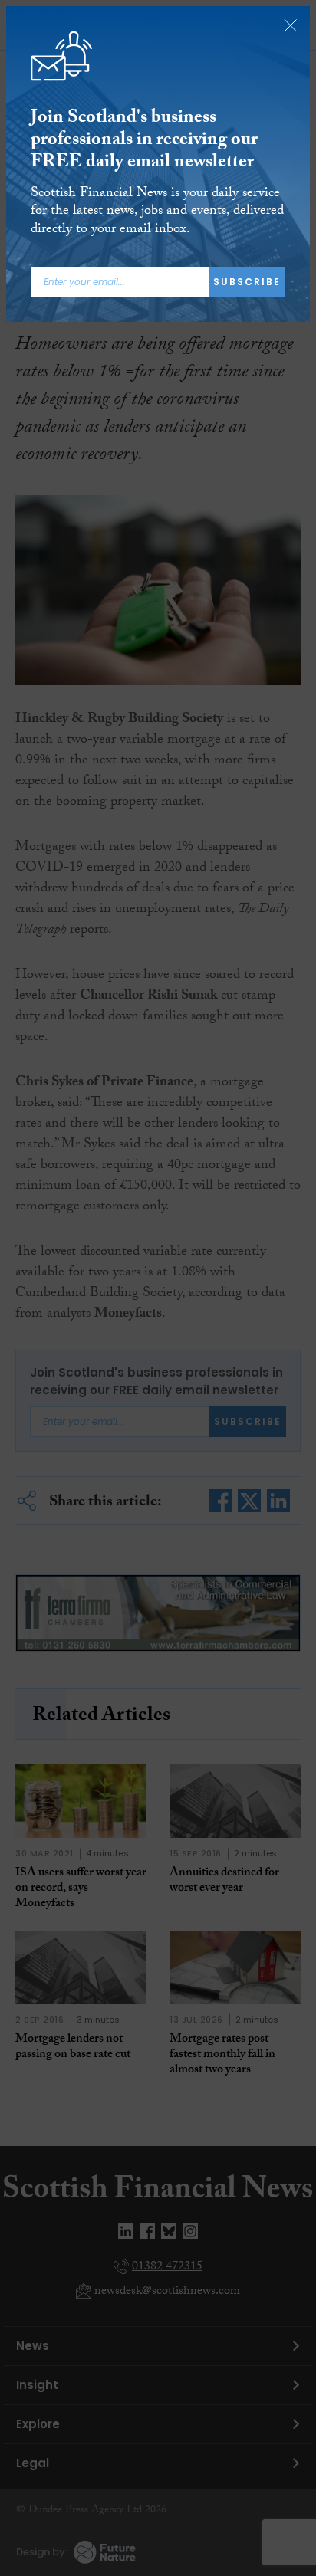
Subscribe (247, 282)
